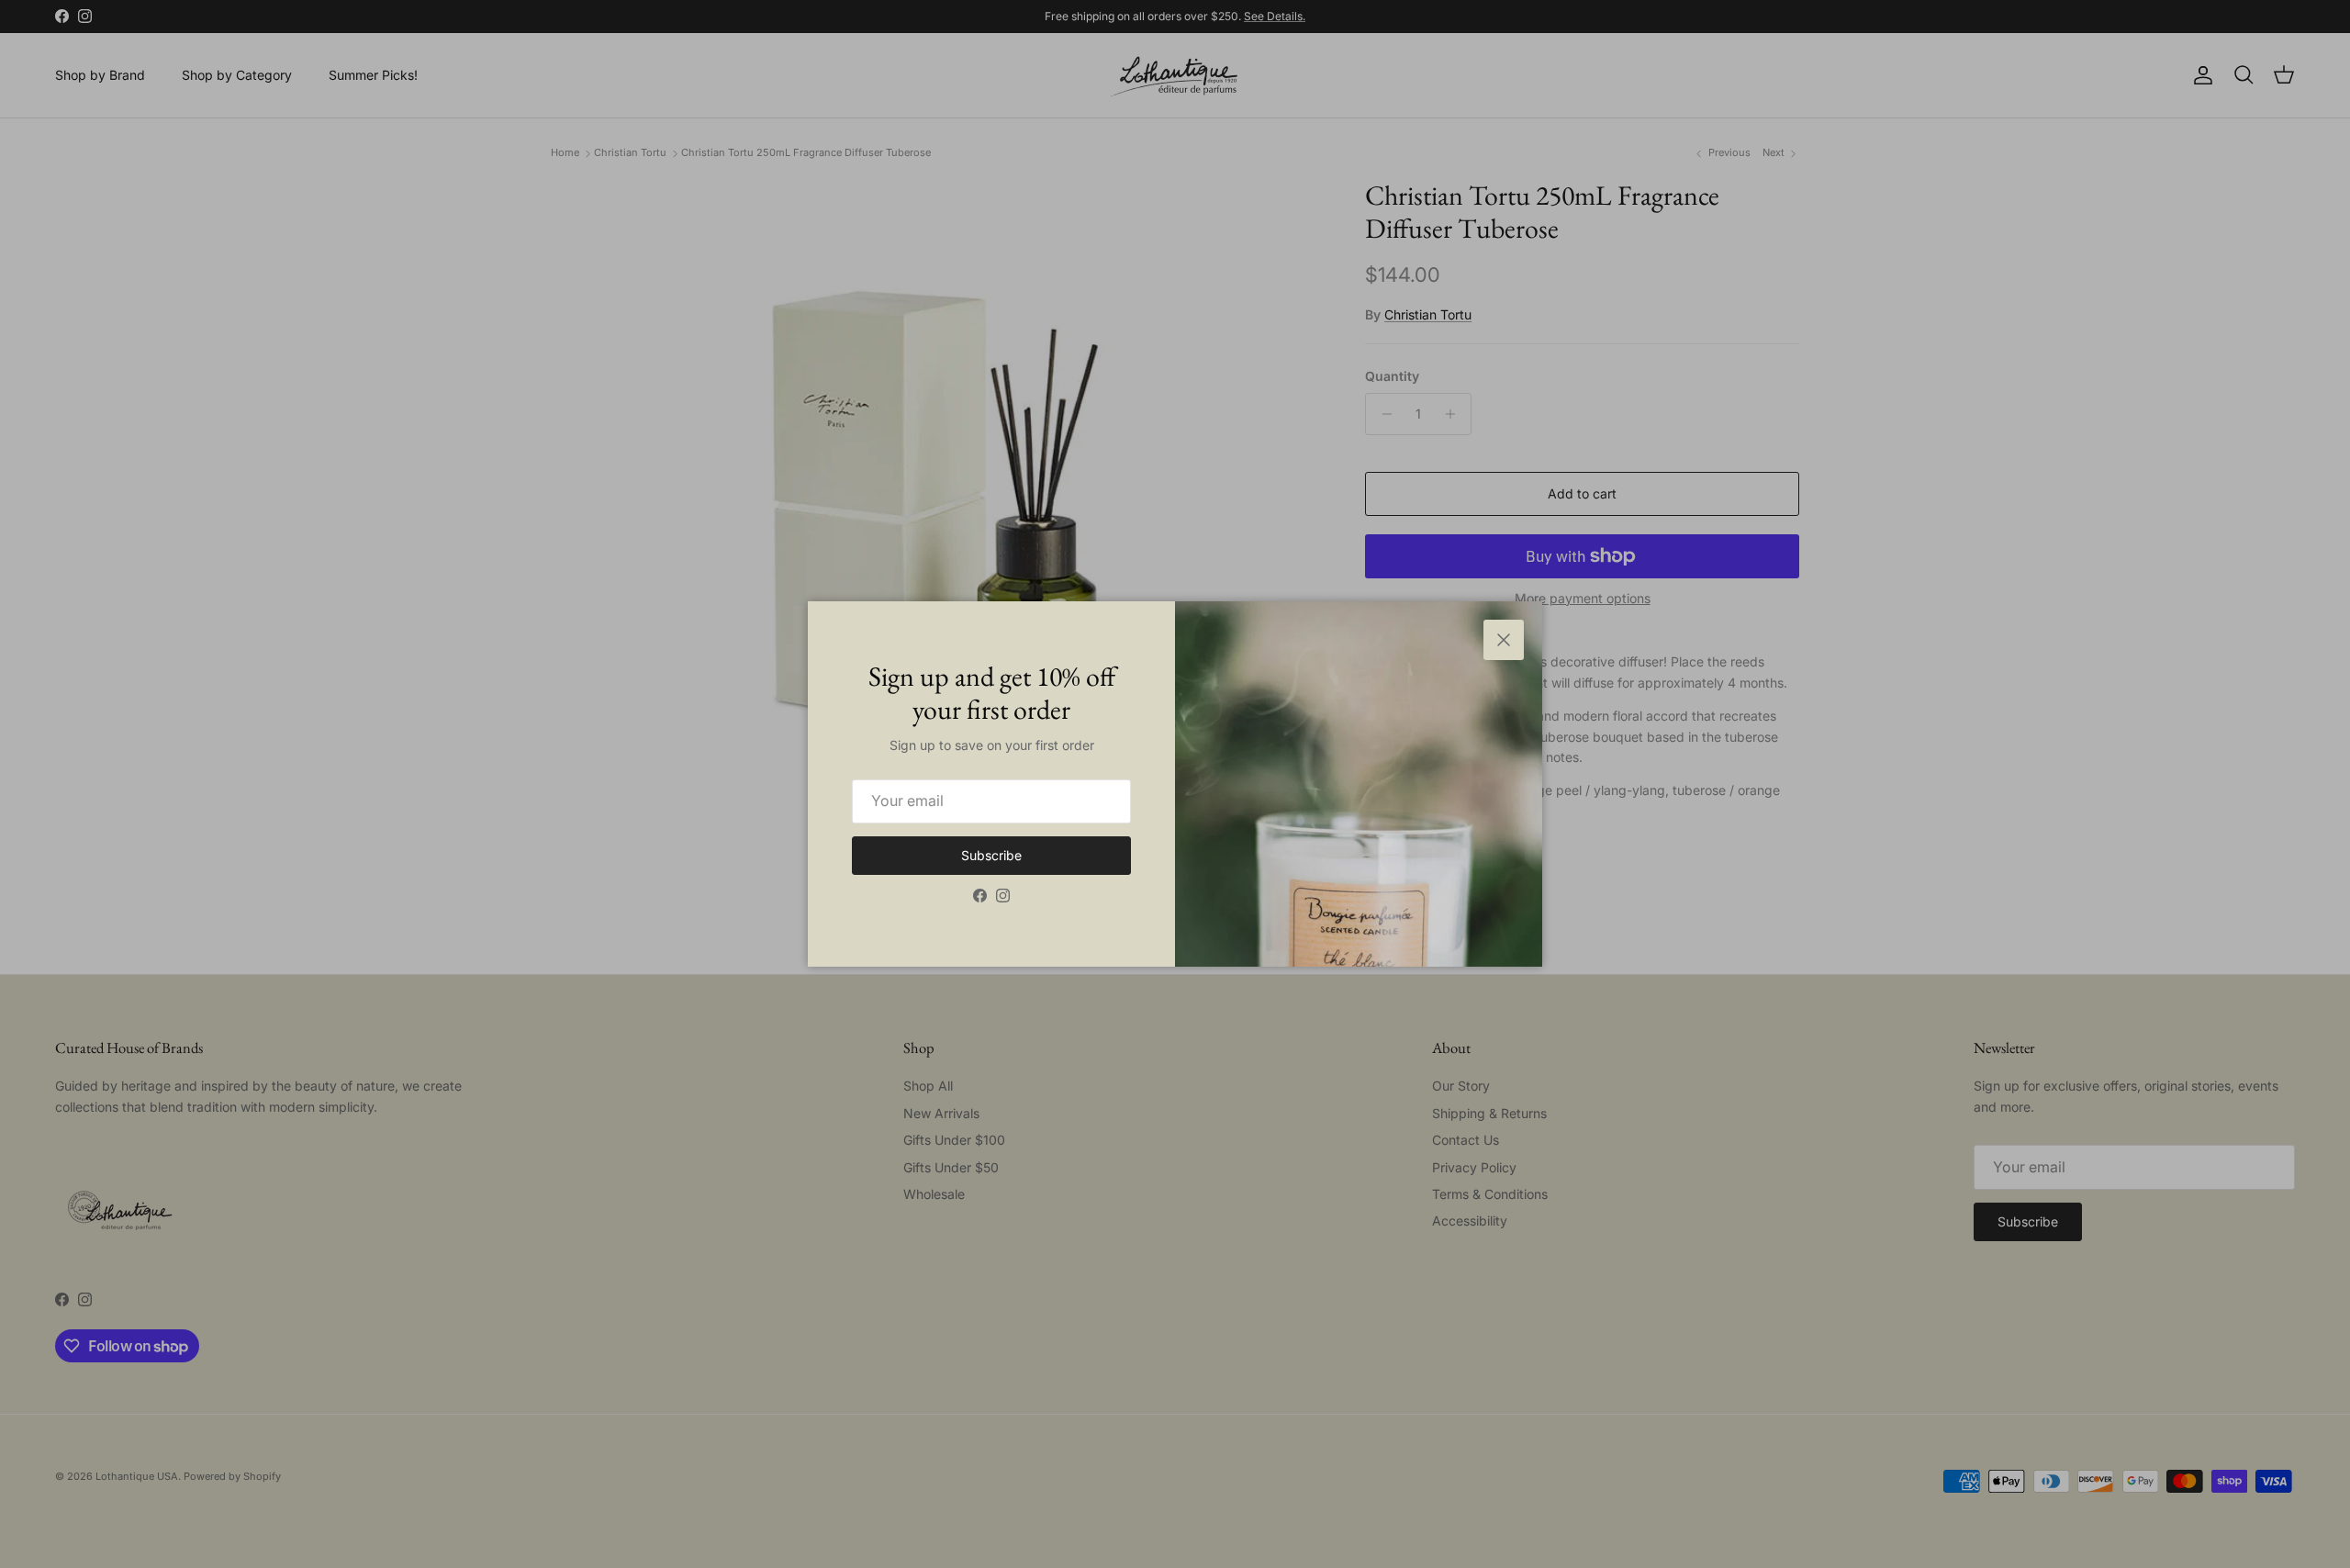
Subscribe (991, 855)
